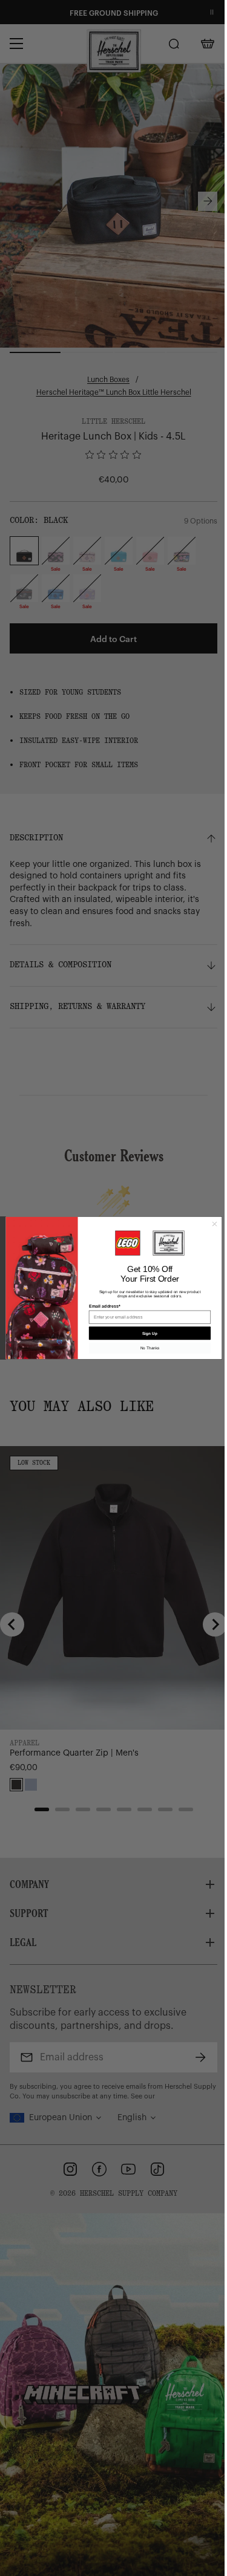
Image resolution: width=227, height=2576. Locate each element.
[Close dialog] (214, 1224)
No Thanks (150, 1348)
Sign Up (150, 1333)
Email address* (104, 1306)
